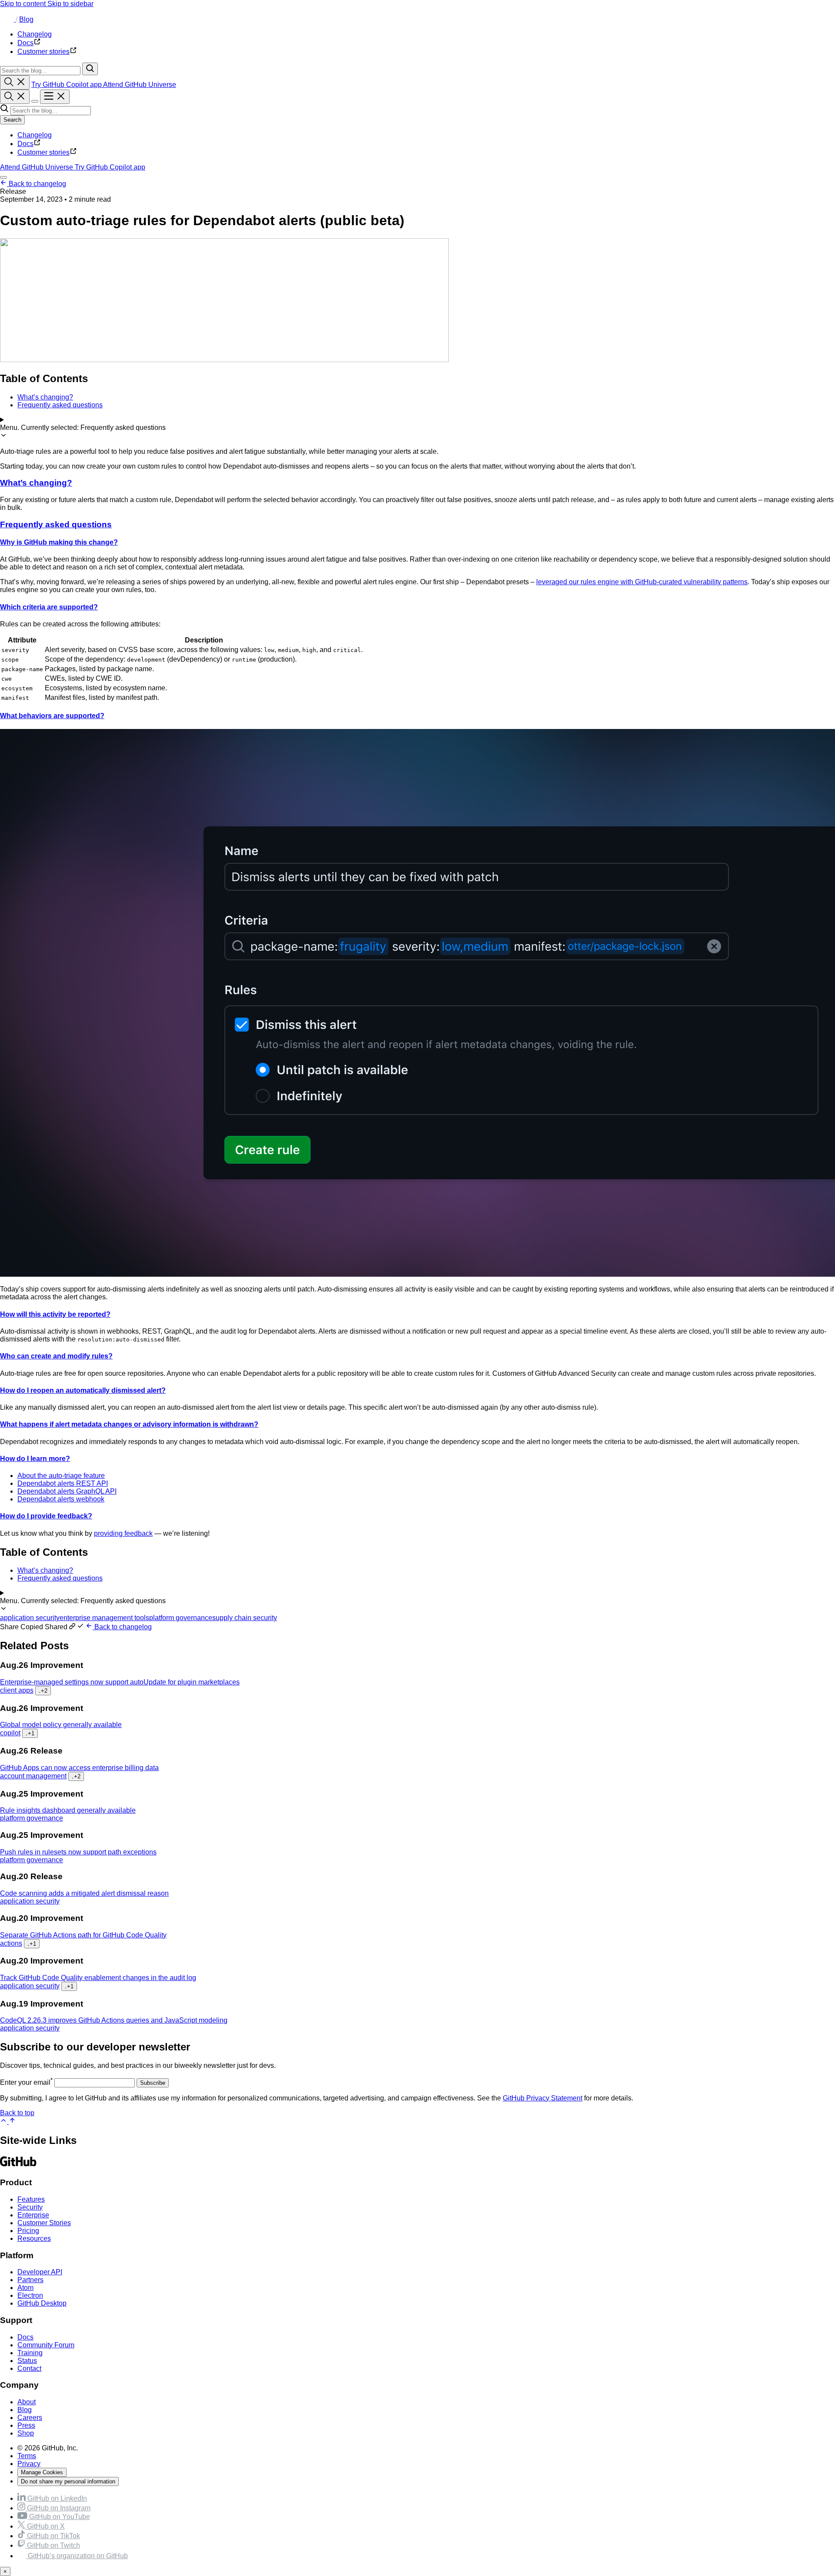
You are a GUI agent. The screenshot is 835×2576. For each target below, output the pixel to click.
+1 (30, 1733)
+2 (43, 1691)
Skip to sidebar (70, 4)
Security (30, 2207)
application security (30, 1618)
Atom (25, 2288)
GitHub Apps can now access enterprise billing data (79, 1768)
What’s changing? (36, 483)
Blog (26, 19)
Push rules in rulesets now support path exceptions (78, 1852)
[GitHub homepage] (8, 19)
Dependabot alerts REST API (63, 1483)
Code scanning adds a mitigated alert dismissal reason (84, 1893)
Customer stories (43, 152)
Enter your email (26, 2082)
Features (31, 2199)
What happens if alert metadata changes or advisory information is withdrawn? (129, 1424)
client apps (17, 1690)
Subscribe (153, 2083)
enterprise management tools (104, 1618)
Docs (25, 144)
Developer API (40, 2272)
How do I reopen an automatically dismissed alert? (83, 1390)
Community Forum (46, 2345)
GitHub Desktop (42, 2303)
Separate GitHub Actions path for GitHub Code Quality (83, 1935)
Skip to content (24, 4)
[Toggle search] (15, 82)
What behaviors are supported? (52, 716)
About (27, 2402)
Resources (34, 2238)
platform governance (181, 1618)
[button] (43, 1627)
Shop (26, 2433)
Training (30, 2353)
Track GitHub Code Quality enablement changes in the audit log (98, 1978)
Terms (27, 2456)
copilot (10, 1733)
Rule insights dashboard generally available (68, 1810)
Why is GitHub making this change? (59, 542)
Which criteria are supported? (49, 607)
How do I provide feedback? (46, 1516)
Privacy (29, 2464)
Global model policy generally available (61, 1725)
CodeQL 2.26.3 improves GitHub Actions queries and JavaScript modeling (114, 2020)
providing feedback (123, 1533)
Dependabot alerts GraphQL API (67, 1491)
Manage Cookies (42, 2472)
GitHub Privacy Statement (543, 2098)
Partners (30, 2280)
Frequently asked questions (56, 524)
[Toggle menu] (55, 97)
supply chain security (245, 1618)
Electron (30, 2295)
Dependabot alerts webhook (61, 1499)
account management (33, 1776)
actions (11, 1943)
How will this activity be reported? (55, 1314)
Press (26, 2425)
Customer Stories (44, 2223)
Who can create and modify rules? (56, 1356)
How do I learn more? (35, 1459)
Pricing (28, 2231)
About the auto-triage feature (61, 1476)
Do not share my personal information (68, 2481)
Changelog (35, 135)
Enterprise (33, 2215)
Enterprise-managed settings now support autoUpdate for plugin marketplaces (120, 1682)
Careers (30, 2418)
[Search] (90, 69)
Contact (29, 2368)
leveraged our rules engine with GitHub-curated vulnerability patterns (642, 582)
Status (27, 2361)
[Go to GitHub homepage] (18, 2165)
